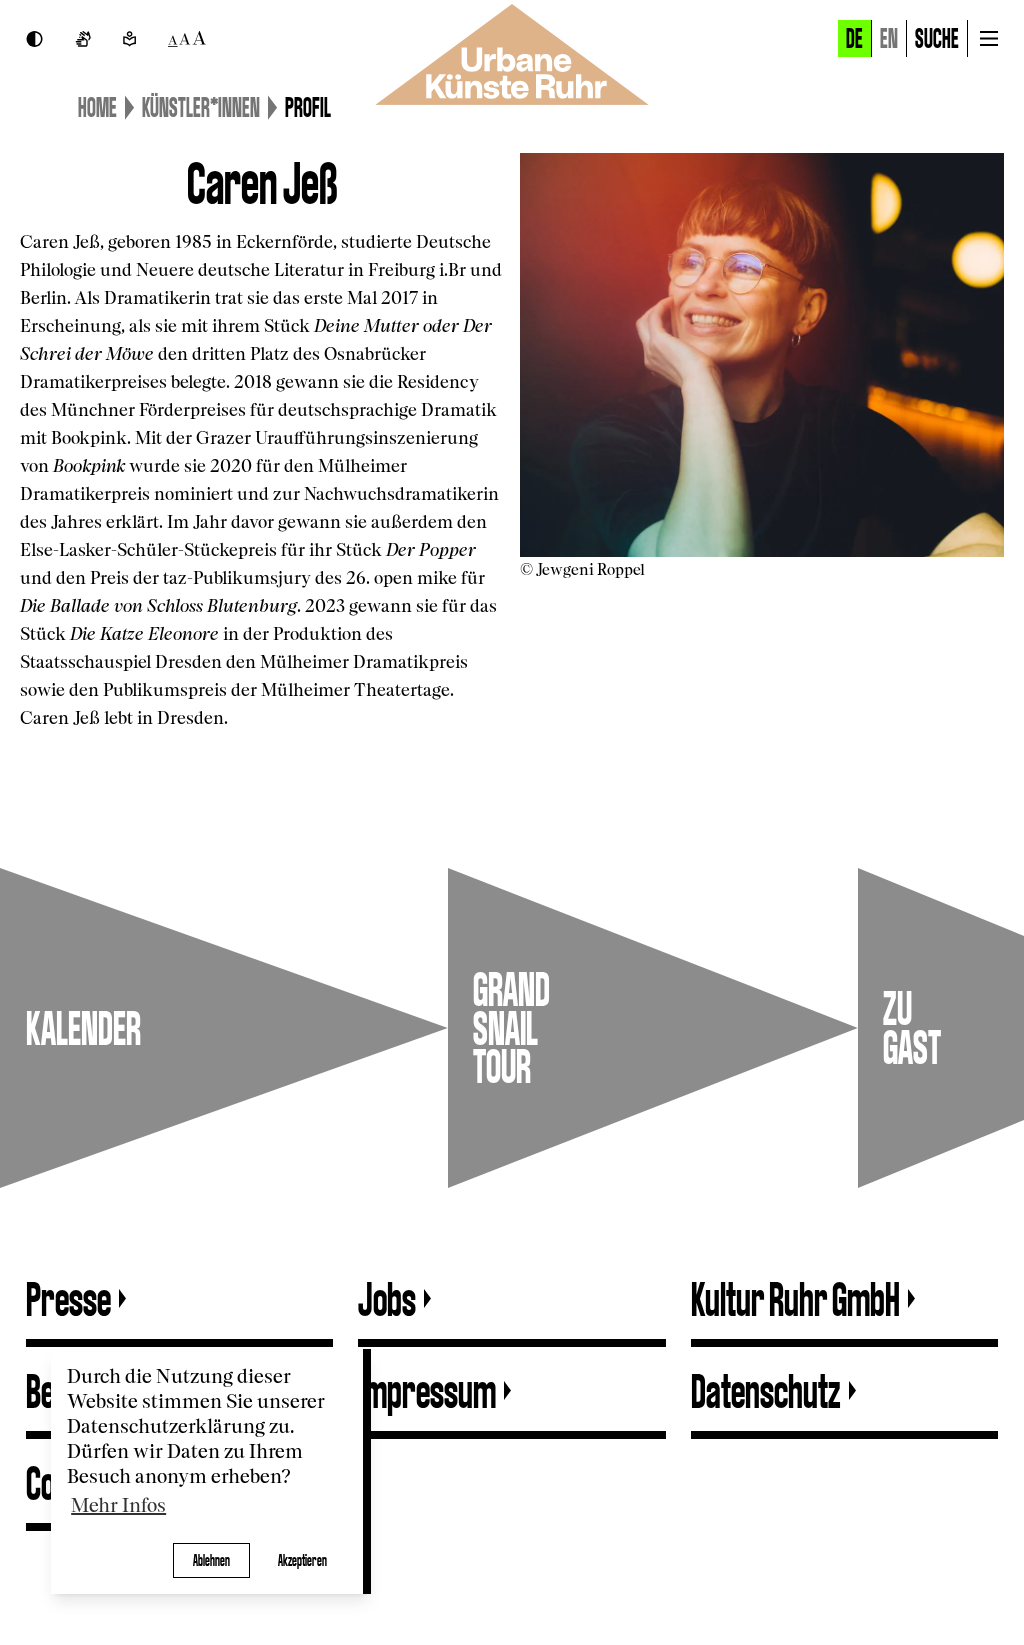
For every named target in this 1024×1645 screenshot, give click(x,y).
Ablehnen (211, 1560)
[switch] (34, 39)
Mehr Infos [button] (118, 1506)
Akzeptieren (302, 1560)
